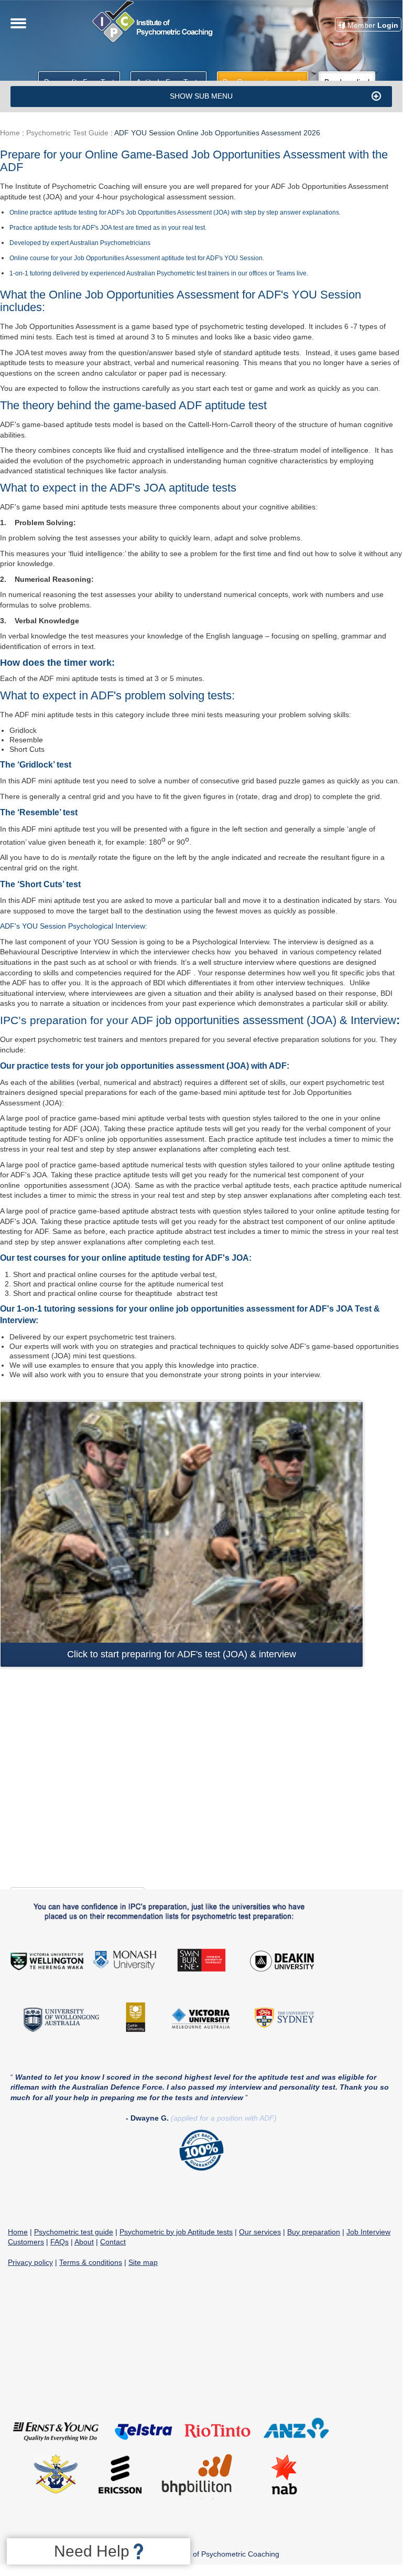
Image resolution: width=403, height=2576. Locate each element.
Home (10, 133)
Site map (143, 2262)
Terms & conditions (91, 2262)
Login (373, 25)
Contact (113, 2242)
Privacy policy (30, 2262)
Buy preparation (314, 2232)
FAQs (59, 2242)
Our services (260, 2232)
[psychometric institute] (155, 41)
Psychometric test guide (74, 2232)
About (84, 2242)
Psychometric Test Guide (67, 133)
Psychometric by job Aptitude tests (176, 2232)
